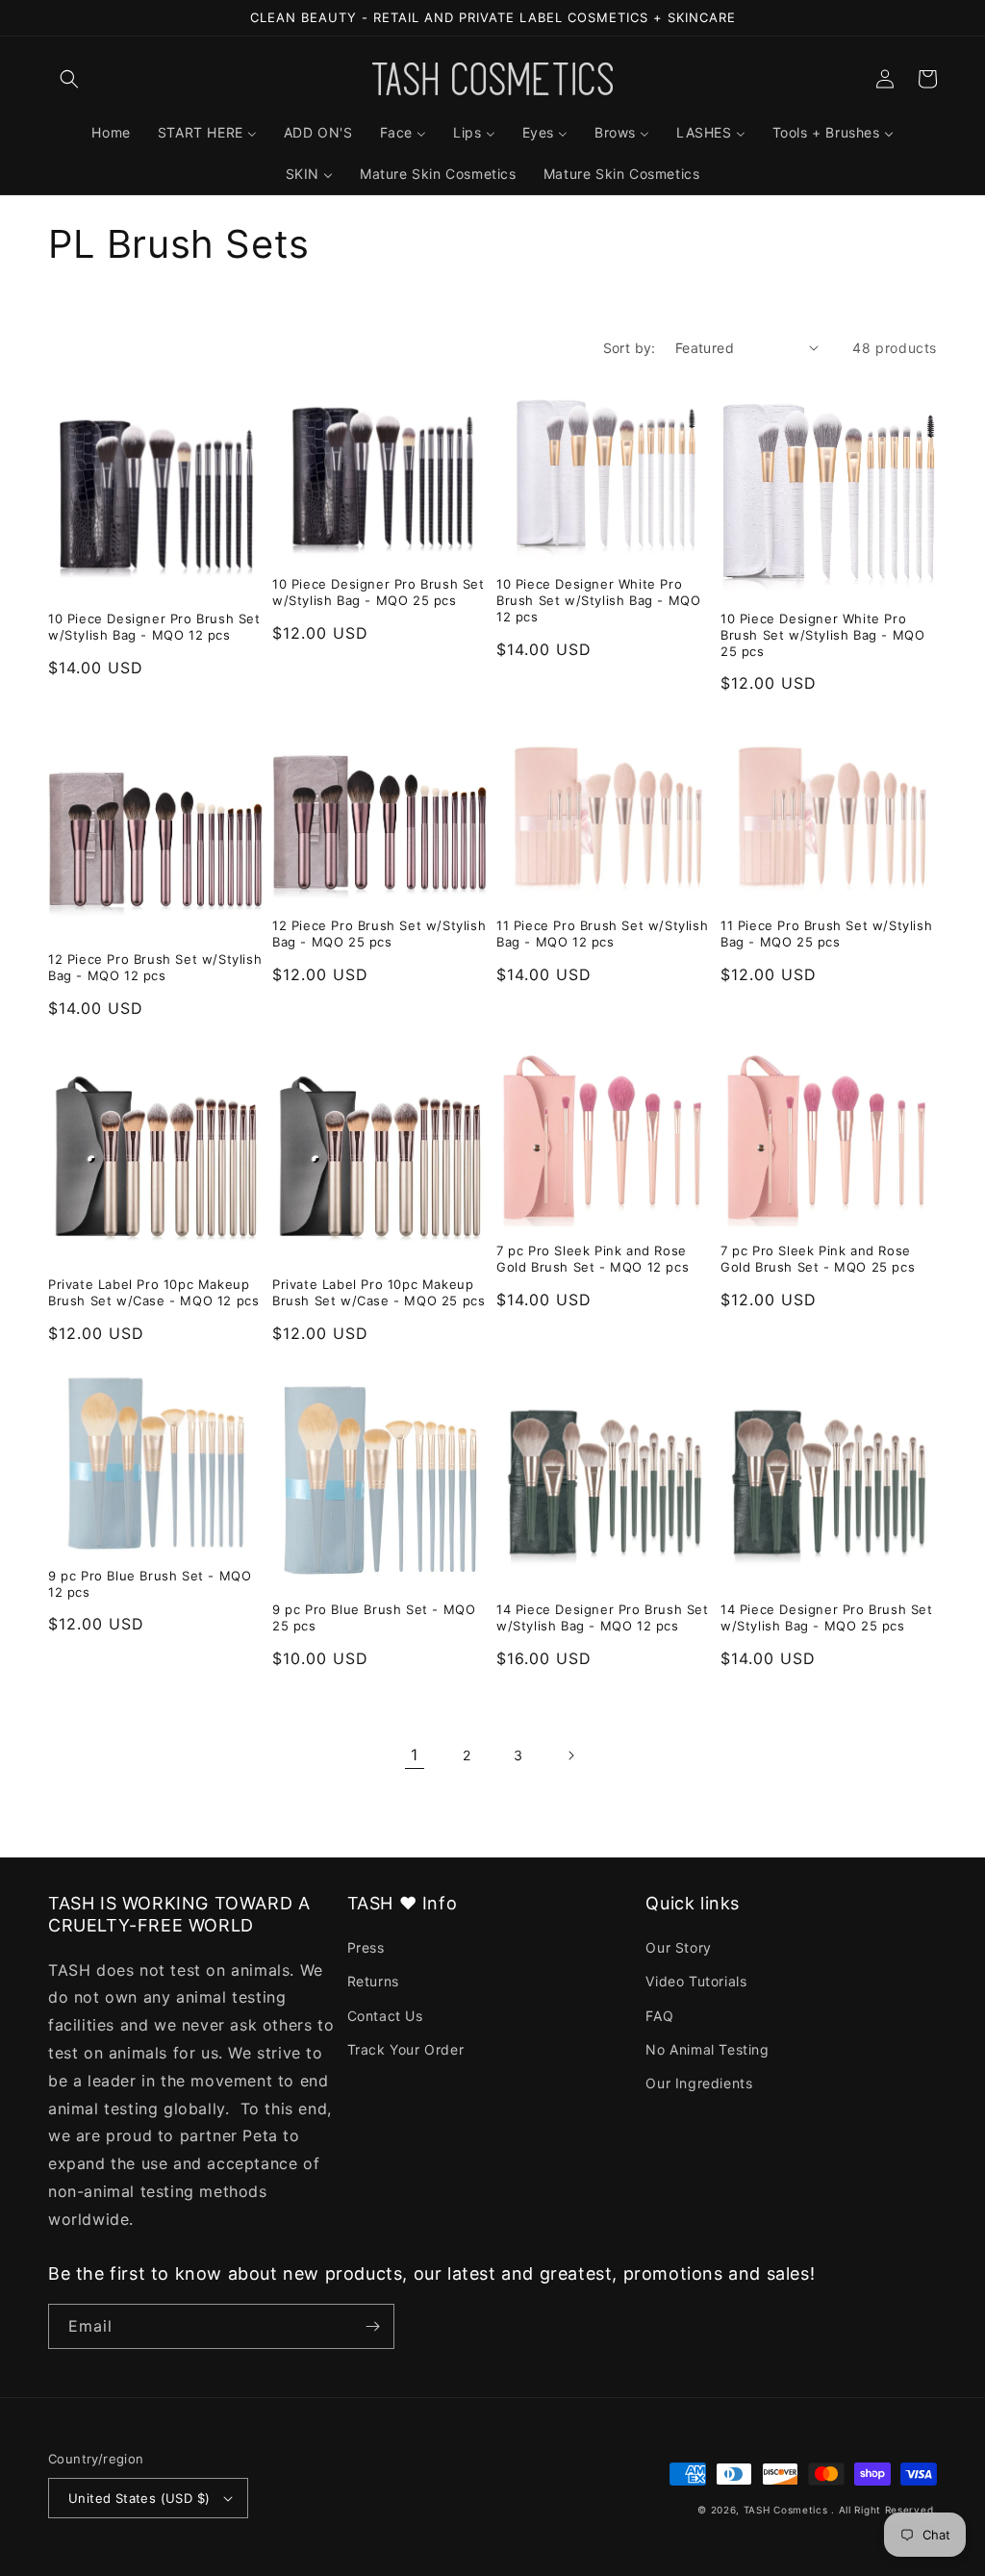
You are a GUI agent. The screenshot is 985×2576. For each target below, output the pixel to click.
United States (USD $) (139, 2498)
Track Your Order (406, 2049)
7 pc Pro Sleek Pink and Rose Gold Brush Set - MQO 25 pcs (818, 1259)
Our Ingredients (699, 2083)
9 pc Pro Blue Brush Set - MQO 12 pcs (150, 1584)
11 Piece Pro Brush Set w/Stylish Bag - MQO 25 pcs (826, 934)
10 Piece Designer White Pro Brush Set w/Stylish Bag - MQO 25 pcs (822, 635)
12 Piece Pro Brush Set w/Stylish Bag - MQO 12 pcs (155, 967)
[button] (69, 79)
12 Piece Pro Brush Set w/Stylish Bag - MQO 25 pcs (379, 934)
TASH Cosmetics (786, 2510)
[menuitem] (111, 133)
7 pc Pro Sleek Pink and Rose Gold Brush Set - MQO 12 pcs (593, 1259)
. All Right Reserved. (884, 2510)
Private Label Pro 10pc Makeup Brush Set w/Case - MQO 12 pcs (153, 1292)
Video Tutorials (696, 1981)
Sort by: (630, 348)
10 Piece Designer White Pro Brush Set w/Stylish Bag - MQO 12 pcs (598, 600)
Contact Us (385, 2016)
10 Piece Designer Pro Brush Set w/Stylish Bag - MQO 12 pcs (154, 627)
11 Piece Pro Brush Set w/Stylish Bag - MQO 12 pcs (602, 934)
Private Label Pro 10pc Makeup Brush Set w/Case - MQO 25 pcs (379, 1292)
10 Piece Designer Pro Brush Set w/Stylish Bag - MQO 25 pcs (379, 592)
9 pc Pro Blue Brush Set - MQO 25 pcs (374, 1617)
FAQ (659, 2016)
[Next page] (570, 1755)
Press (366, 1947)
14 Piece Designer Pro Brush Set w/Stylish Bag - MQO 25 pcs (827, 1617)
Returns (373, 1981)
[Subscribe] (372, 2326)
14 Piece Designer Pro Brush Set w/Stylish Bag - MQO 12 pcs (603, 1617)
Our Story (678, 1947)
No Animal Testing (707, 2049)
